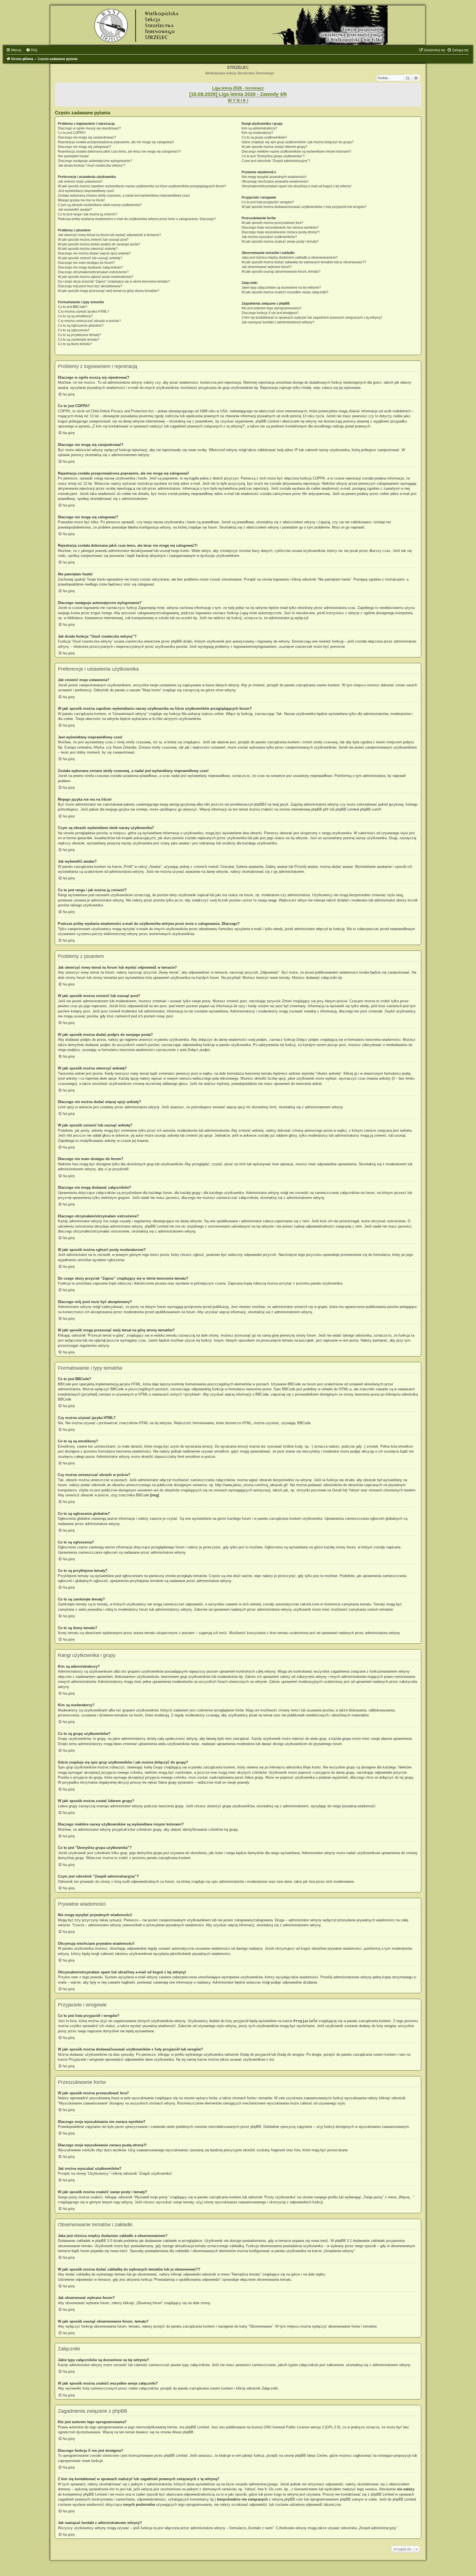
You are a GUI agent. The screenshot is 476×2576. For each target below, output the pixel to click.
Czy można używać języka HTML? (83, 311)
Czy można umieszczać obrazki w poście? (89, 321)
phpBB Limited (197, 2427)
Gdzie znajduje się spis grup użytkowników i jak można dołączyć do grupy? (298, 142)
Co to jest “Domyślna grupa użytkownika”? (273, 156)
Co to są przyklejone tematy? (79, 335)
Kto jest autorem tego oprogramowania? (272, 308)
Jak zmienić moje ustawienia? (80, 182)
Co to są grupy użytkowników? (264, 137)
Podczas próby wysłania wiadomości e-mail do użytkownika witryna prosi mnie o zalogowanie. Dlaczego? (137, 219)
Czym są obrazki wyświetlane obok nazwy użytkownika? (100, 205)
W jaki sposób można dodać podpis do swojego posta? (99, 244)
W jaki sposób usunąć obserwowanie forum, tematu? (281, 272)
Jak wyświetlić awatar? (75, 210)
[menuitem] (32, 50)
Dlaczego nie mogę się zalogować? (85, 147)
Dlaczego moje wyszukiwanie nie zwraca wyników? (280, 227)
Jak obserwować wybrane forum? (267, 267)
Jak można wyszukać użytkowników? (269, 237)
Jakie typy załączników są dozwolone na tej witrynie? (281, 288)
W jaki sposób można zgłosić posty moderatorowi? (96, 277)
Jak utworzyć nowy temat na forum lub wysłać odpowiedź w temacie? (109, 235)
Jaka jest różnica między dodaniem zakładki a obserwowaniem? (290, 258)
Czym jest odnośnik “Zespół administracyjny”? (276, 161)
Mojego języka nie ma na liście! (81, 200)
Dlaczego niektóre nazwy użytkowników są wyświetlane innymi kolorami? (296, 151)
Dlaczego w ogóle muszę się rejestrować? (89, 128)
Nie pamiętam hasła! (73, 156)
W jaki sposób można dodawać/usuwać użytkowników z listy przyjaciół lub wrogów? (304, 207)
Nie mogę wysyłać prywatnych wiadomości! (274, 177)
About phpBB (183, 2432)
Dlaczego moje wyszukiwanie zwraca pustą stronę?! (281, 232)
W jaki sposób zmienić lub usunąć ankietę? (90, 258)
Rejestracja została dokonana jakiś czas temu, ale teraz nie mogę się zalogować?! (119, 151)
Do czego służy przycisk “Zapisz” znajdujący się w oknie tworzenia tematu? (114, 281)
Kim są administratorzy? (259, 128)
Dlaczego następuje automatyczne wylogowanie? (95, 161)
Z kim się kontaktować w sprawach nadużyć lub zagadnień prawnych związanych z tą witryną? (312, 318)
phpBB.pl (319, 809)
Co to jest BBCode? (73, 307)
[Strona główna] (238, 25)
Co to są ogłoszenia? (74, 330)
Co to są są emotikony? (75, 316)
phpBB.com (369, 809)
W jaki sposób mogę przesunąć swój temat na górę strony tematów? (109, 291)
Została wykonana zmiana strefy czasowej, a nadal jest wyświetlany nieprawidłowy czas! (124, 196)
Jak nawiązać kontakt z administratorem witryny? (278, 322)
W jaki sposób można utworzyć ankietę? (88, 249)
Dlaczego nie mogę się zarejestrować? (87, 137)
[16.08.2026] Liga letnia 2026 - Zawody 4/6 (238, 94)
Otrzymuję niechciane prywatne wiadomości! (275, 182)
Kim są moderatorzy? (257, 133)
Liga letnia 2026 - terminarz (238, 88)
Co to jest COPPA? (72, 133)
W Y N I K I (238, 101)
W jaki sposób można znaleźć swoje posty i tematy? (280, 242)
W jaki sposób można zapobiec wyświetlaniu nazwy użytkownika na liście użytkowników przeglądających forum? (142, 186)
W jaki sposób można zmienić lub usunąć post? (93, 240)
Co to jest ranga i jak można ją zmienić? (88, 214)
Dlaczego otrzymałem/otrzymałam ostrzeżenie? (93, 272)
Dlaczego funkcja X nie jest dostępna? (270, 313)
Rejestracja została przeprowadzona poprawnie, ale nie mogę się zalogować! (116, 142)
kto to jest (118, 2489)
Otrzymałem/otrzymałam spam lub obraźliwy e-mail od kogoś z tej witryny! (296, 186)
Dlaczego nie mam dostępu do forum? (86, 263)
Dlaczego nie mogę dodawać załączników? (90, 267)
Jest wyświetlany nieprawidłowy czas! (86, 191)
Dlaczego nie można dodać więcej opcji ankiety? (94, 253)
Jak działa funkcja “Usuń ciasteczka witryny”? (92, 166)
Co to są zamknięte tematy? (79, 340)
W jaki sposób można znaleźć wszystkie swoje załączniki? (285, 292)
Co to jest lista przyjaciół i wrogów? (268, 202)
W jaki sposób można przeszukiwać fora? (272, 223)
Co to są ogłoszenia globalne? (81, 326)
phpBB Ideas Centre (311, 2456)
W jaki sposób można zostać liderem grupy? (274, 147)
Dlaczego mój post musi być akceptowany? (90, 286)
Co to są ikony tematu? (75, 344)
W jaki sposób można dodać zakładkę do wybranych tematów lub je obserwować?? (304, 262)
